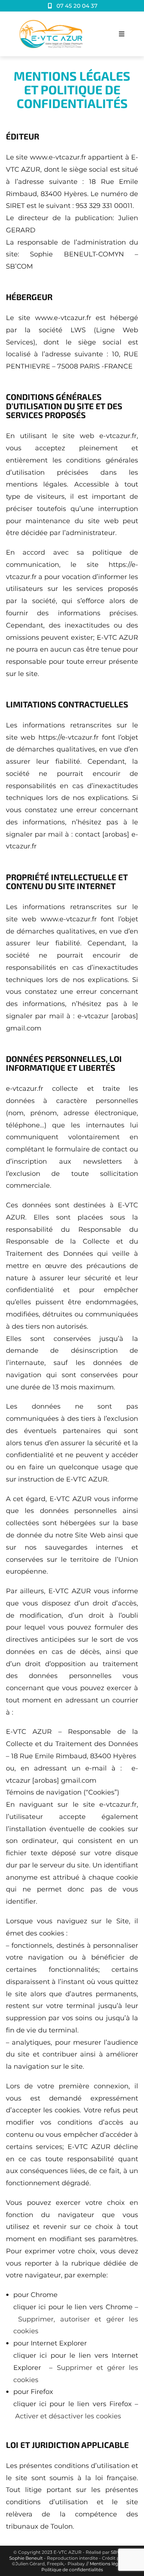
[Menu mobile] (122, 34)
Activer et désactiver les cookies (68, 2416)
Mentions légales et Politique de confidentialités (87, 2567)
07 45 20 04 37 (76, 6)
